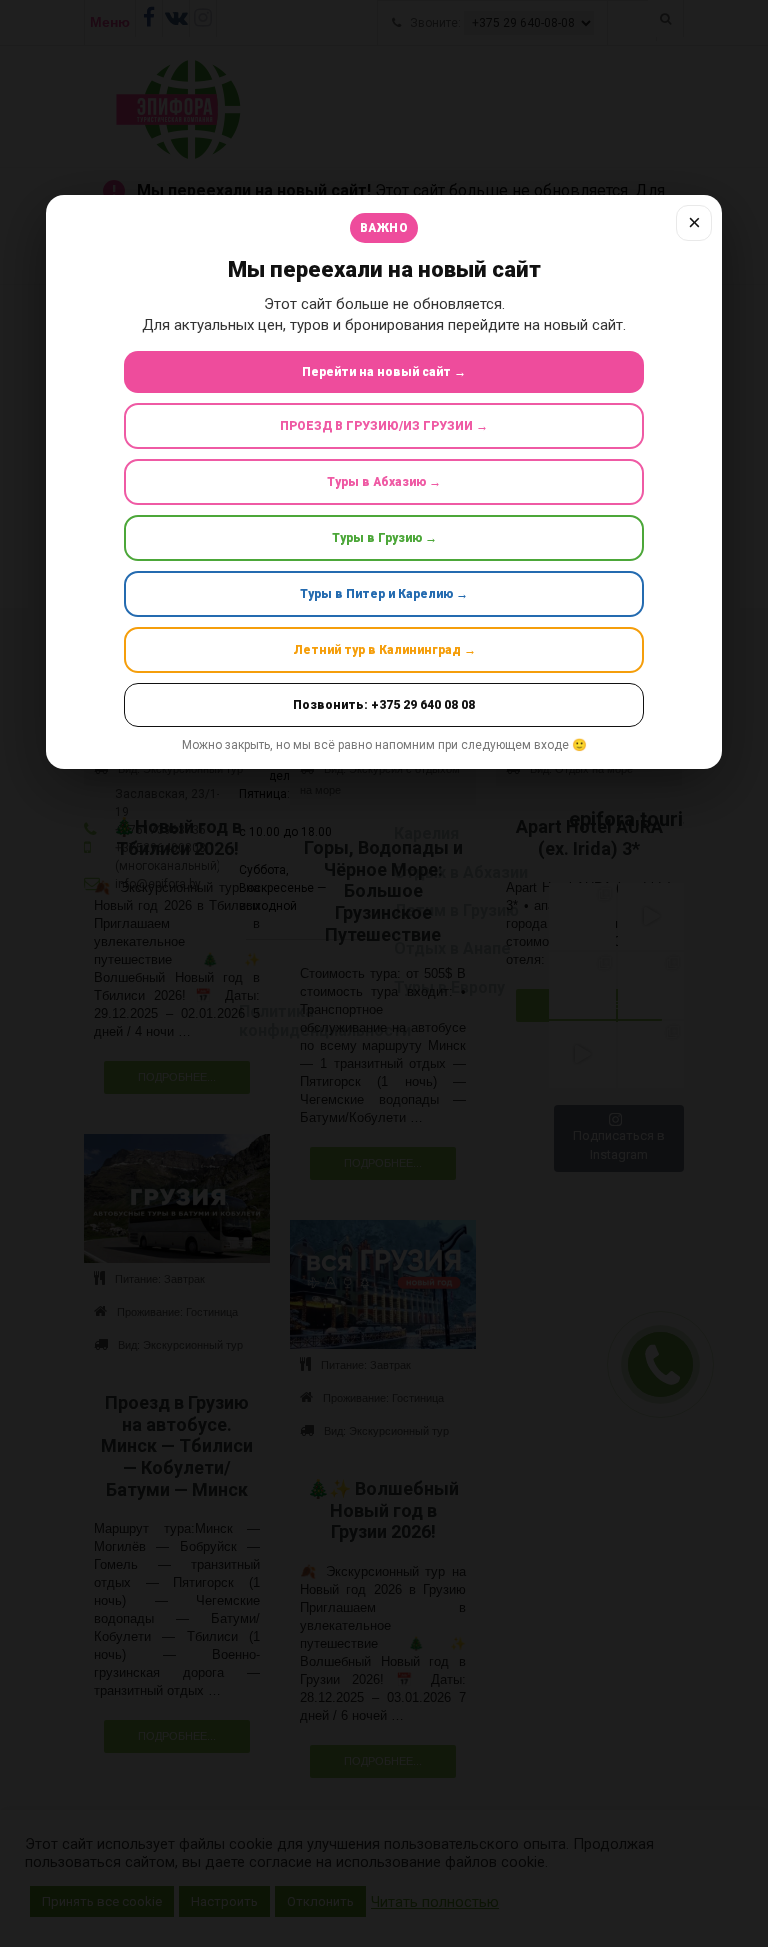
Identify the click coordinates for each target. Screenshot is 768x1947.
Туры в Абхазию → (384, 482)
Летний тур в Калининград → (384, 650)
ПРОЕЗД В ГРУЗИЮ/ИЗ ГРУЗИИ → (384, 426)
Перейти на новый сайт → (384, 372)
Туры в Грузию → (384, 538)
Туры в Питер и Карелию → (384, 594)
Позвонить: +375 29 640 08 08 (384, 705)
